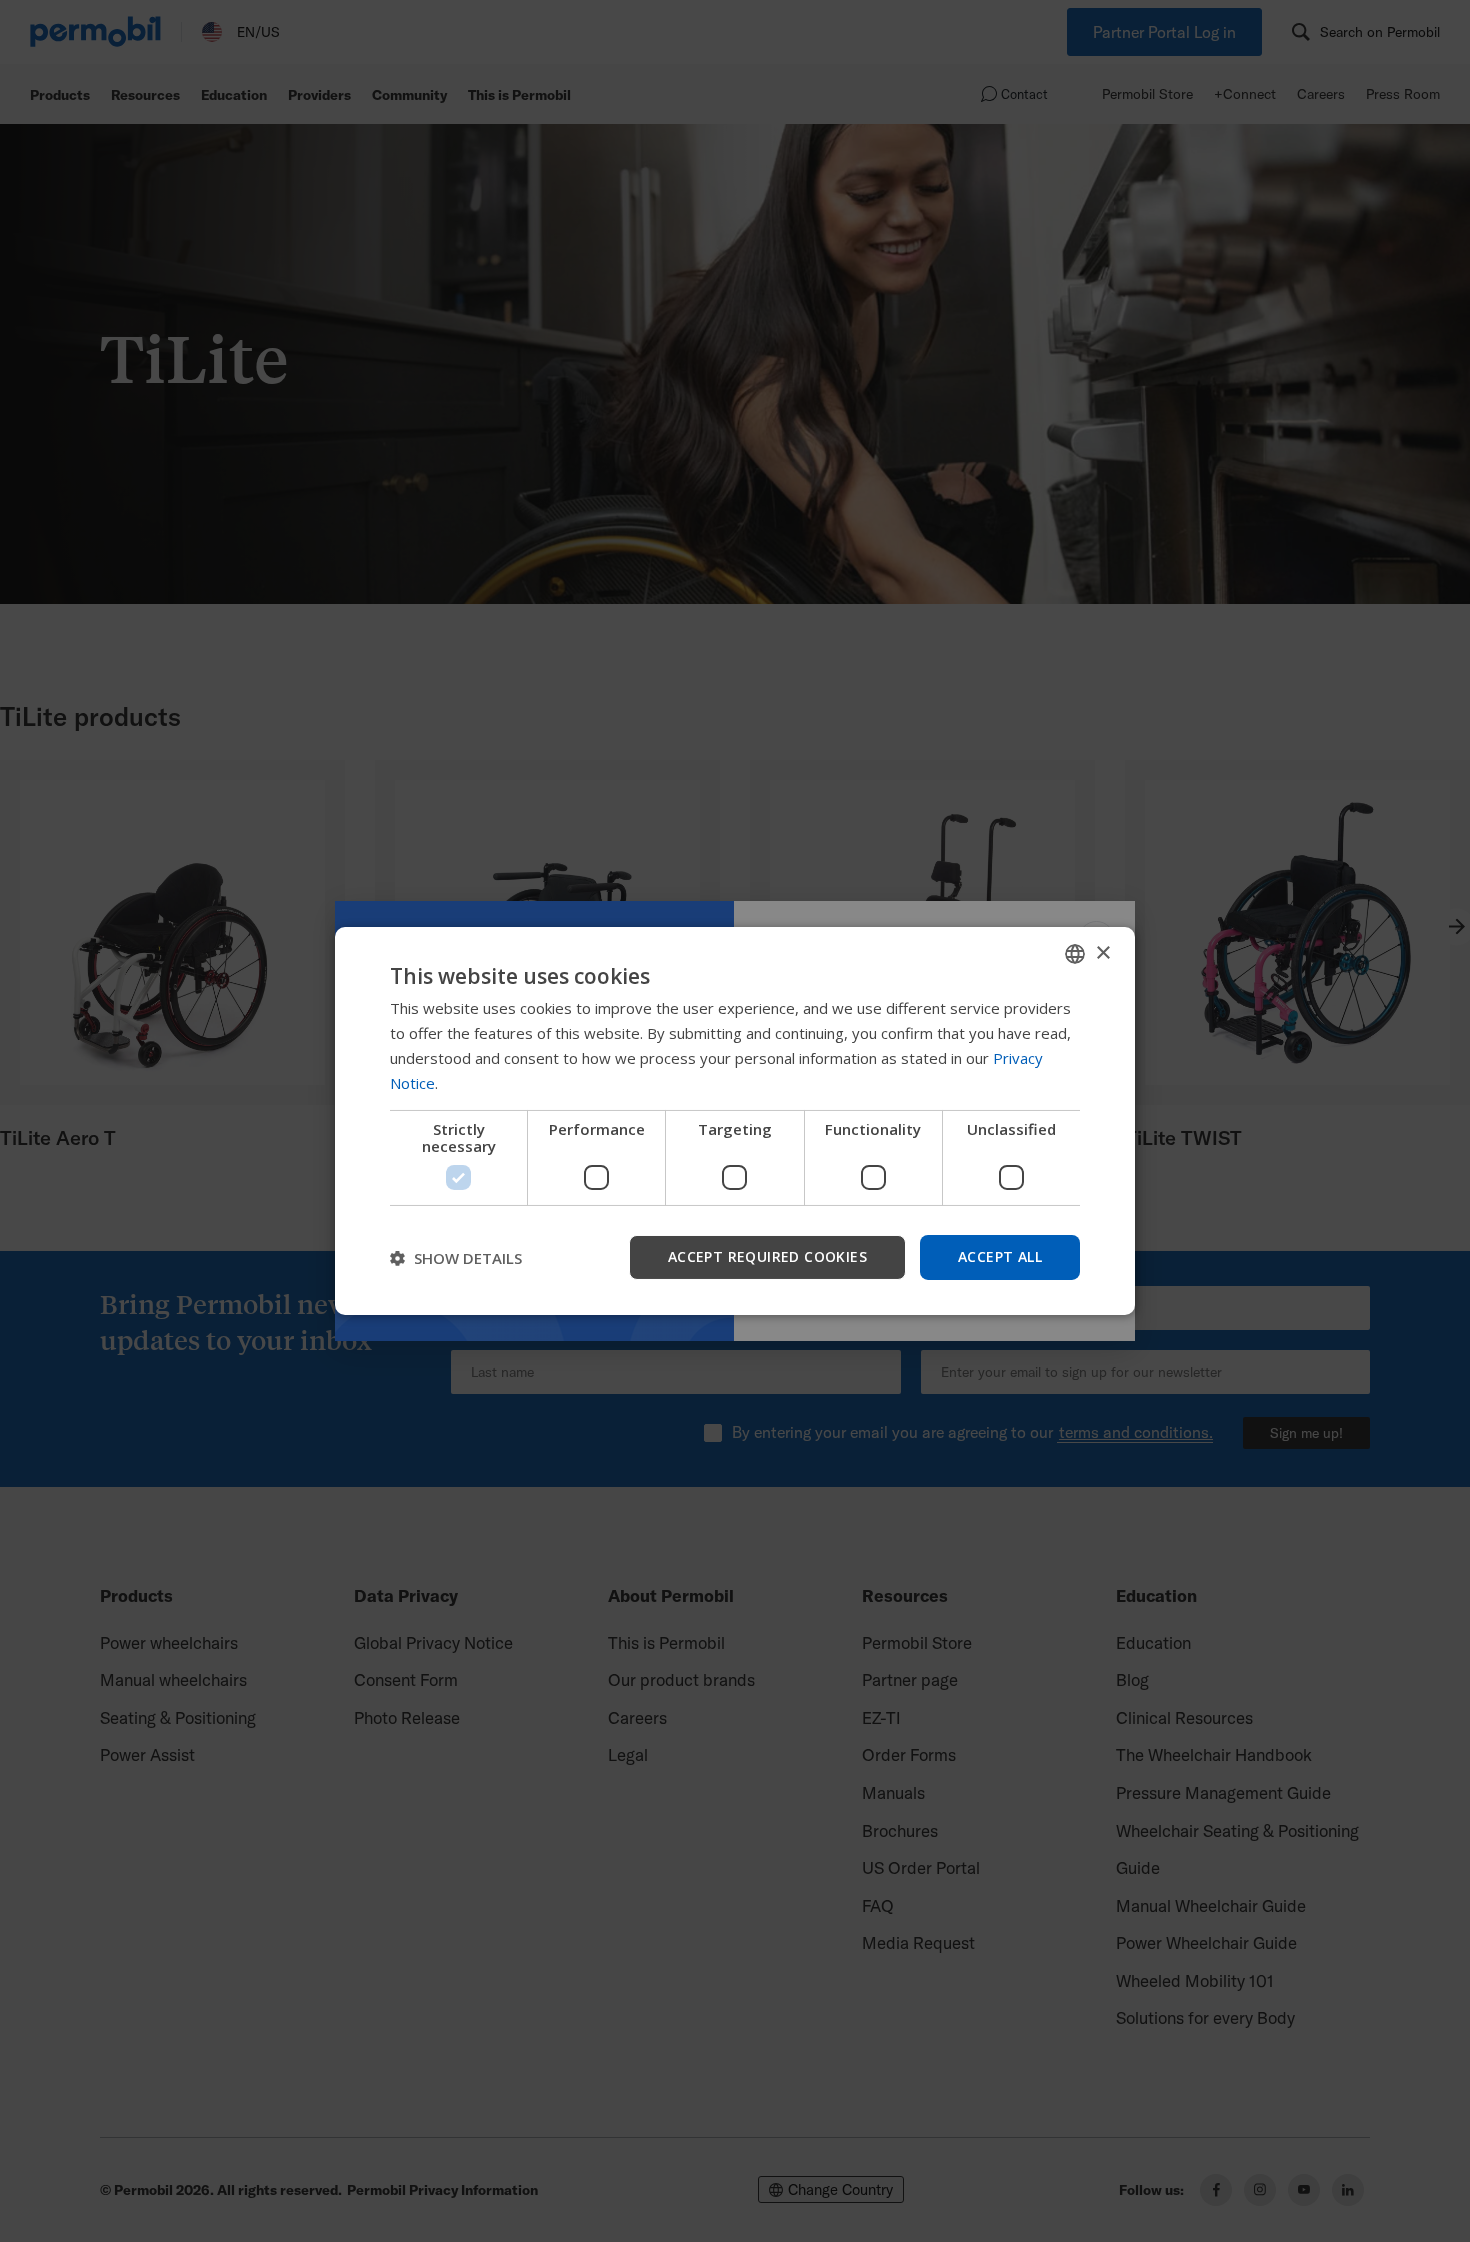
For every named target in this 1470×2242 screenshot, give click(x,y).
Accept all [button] (1000, 1256)
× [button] (1102, 952)
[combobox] (1075, 954)
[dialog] (735, 1121)
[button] (456, 1258)
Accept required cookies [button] (767, 1256)
